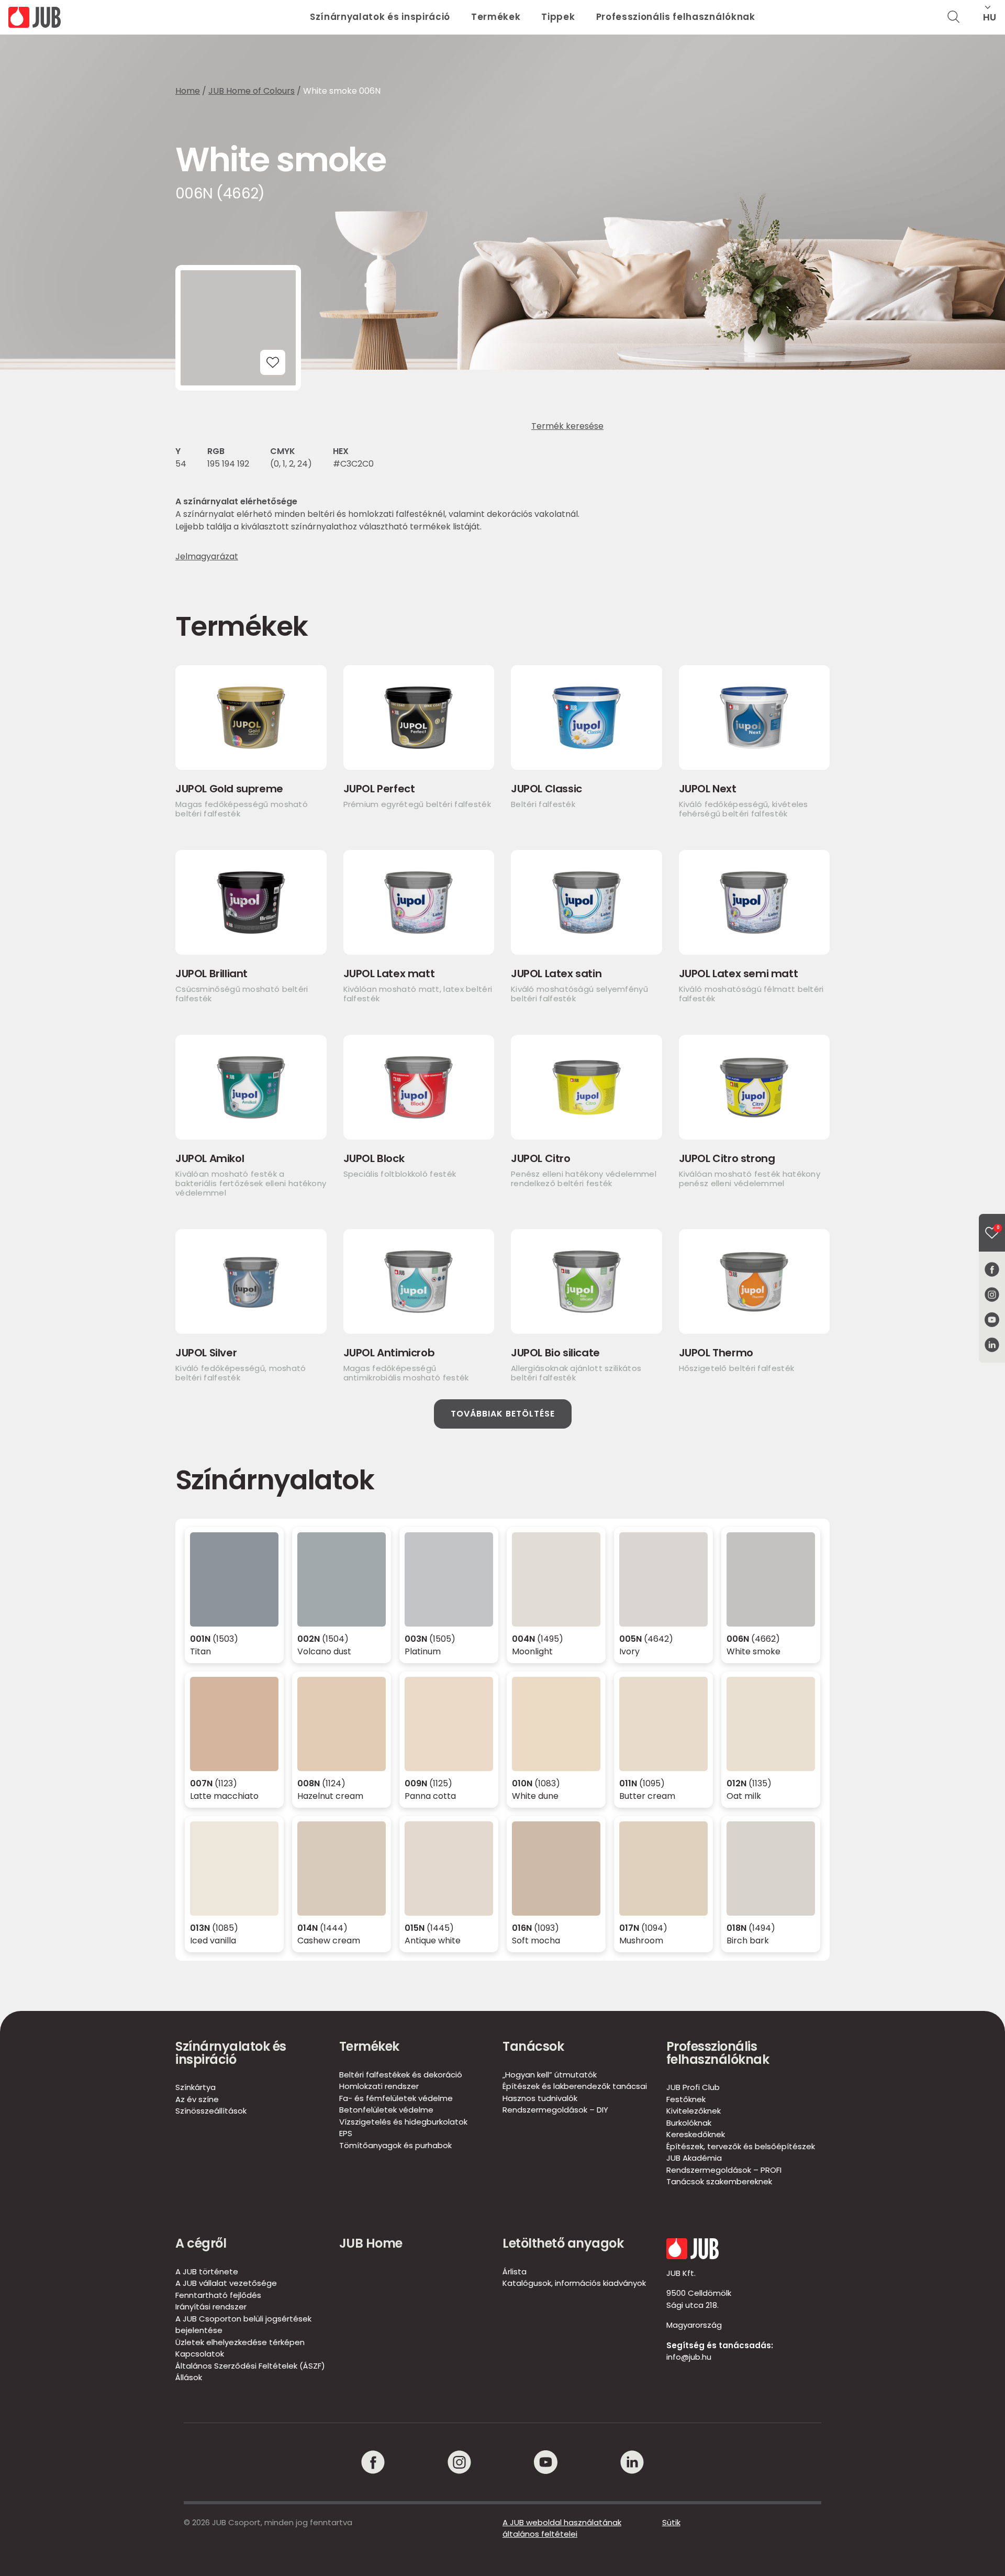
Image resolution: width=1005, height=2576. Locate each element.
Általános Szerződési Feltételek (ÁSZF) (250, 2366)
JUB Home (371, 2243)
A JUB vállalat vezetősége (226, 2283)
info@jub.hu (689, 2357)
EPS (346, 2133)
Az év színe (197, 2099)
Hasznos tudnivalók (540, 2098)
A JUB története (207, 2271)
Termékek (496, 17)
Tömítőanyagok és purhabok (395, 2145)
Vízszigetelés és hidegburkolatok (403, 2122)
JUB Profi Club (693, 2087)
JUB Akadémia (694, 2158)
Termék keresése (567, 426)
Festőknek (686, 2099)
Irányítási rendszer (211, 2307)
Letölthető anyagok (563, 2243)
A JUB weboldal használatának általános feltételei (562, 2528)
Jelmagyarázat (207, 557)
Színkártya (196, 2087)
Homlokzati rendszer (379, 2086)
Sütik (671, 2522)
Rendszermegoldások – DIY (555, 2110)
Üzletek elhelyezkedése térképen (240, 2342)
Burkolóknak (689, 2123)
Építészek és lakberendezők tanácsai (575, 2086)
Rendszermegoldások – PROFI (724, 2170)
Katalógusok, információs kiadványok (574, 2283)
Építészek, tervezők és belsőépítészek (741, 2146)
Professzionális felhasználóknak (676, 17)
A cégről (201, 2243)
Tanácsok (533, 2046)
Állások (189, 2377)
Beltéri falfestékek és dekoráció (401, 2075)
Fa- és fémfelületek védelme (396, 2098)
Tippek (558, 17)
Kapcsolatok (200, 2354)
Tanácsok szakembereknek (719, 2181)
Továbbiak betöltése (503, 1414)
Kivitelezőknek (694, 2111)
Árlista (515, 2271)
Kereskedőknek (696, 2134)
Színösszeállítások (211, 2111)
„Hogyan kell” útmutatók (550, 2075)
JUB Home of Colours (252, 91)
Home (188, 91)
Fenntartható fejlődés (218, 2295)
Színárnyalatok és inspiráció (380, 17)
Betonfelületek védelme (386, 2110)
